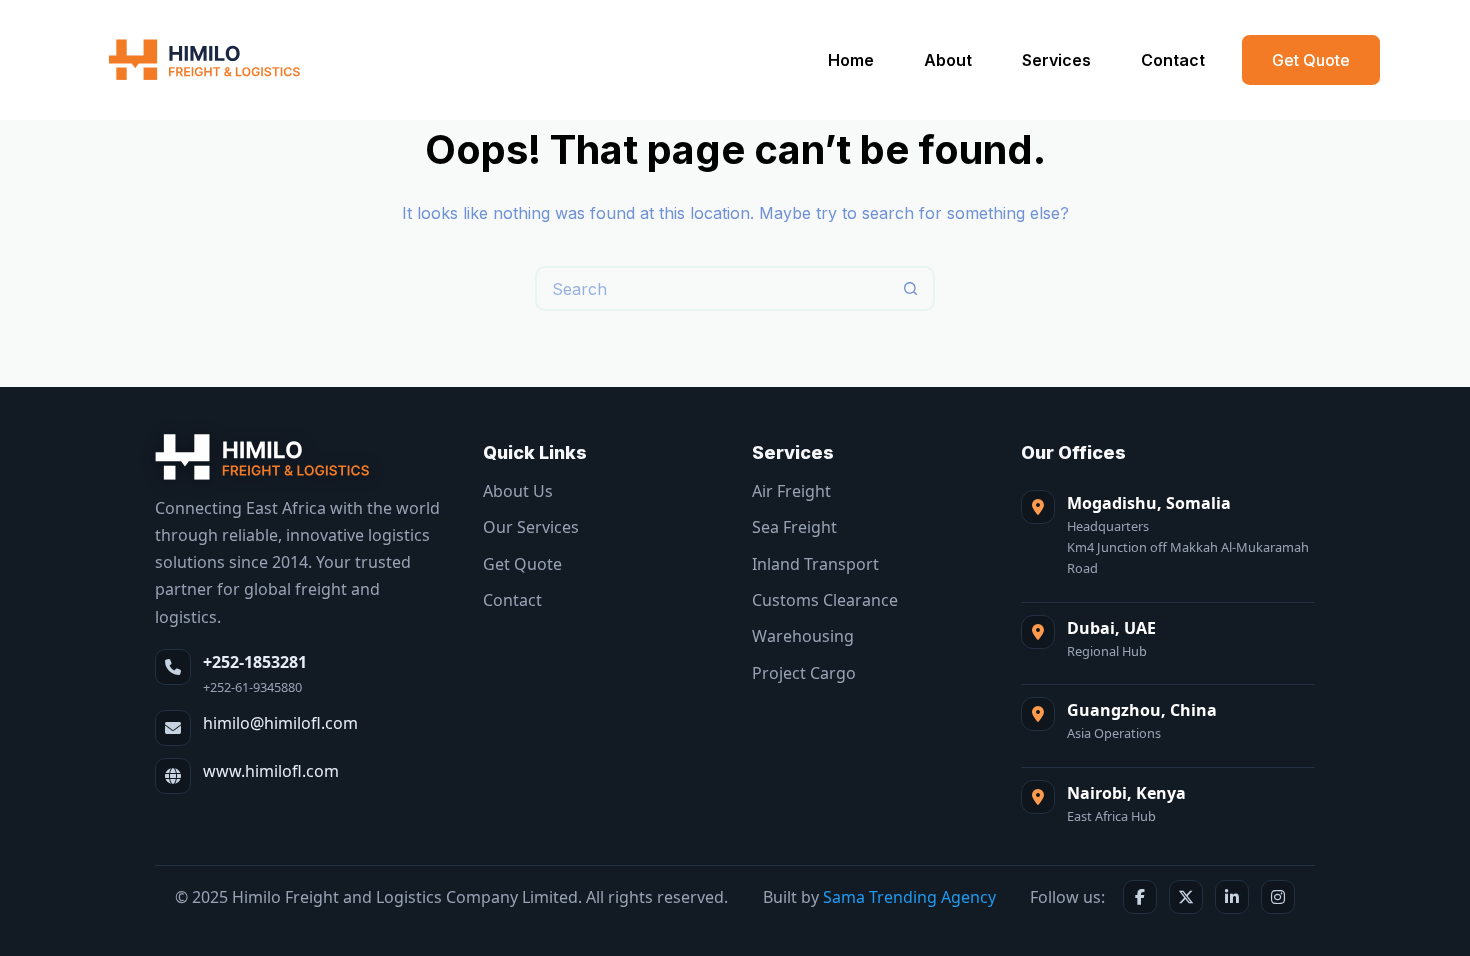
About (948, 60)
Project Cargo (804, 673)
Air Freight (791, 491)
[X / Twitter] (1186, 897)
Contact (1173, 60)
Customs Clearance (825, 600)
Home (851, 60)
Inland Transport (815, 564)
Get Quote (1311, 60)
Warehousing (803, 636)
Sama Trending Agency (909, 897)
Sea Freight (794, 527)
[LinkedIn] (1232, 897)
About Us (518, 491)
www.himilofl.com (271, 771)
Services (1056, 60)
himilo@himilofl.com (280, 723)
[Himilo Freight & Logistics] (263, 457)
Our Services (531, 527)
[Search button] (910, 288)
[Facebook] (1140, 897)
